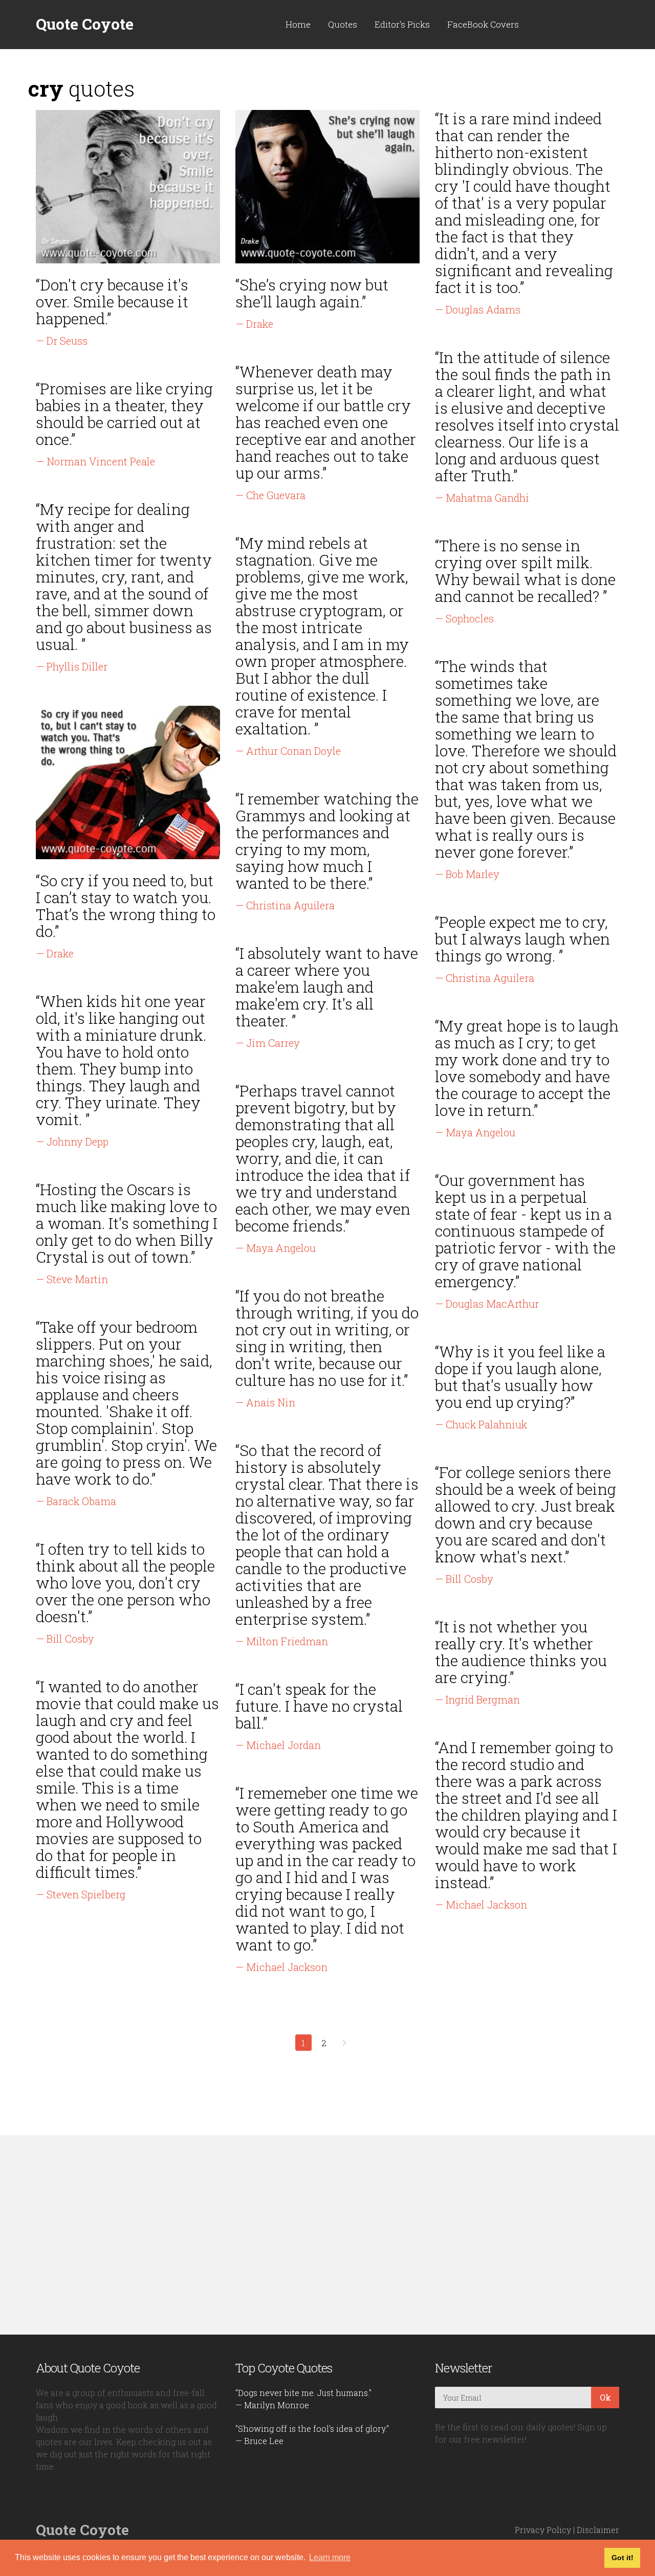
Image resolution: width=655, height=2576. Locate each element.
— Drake (254, 324)
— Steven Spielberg (81, 1894)
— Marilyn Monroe (272, 2405)
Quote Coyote (85, 24)
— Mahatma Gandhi (482, 498)
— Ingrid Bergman (477, 1699)
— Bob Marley (467, 874)
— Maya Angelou (475, 1132)
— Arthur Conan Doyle (288, 751)
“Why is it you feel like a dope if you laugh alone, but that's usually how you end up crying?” (520, 1377)
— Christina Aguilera (285, 905)
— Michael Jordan (278, 1745)
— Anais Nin (265, 1402)
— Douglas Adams (478, 309)
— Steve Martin (72, 1279)
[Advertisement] (327, 2235)
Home (298, 24)
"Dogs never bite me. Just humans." (303, 2393)
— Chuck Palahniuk (481, 1424)
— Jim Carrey (268, 1043)
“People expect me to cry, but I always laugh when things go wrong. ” (522, 939)
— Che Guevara (270, 495)
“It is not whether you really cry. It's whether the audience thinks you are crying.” (521, 1652)
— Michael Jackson (481, 1905)
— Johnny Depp (72, 1141)
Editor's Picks (402, 24)
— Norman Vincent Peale (95, 461)
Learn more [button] (330, 2557)
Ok (605, 2397)
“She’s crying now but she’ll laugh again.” (312, 293)
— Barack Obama (76, 1501)
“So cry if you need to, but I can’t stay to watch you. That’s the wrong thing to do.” (126, 906)
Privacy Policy (543, 2530)
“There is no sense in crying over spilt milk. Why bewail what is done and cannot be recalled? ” (525, 571)
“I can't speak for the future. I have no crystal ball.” (319, 1706)
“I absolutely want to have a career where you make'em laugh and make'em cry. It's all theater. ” (327, 987)
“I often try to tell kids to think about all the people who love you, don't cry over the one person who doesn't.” (125, 1583)
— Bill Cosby (464, 1579)
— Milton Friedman (282, 1641)
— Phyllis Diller (72, 666)
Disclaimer (598, 2530)
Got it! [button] (623, 2558)
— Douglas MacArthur (487, 1304)
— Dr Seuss (62, 341)
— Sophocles (464, 618)
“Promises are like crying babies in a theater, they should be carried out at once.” (124, 414)
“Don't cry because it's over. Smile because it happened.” (112, 301)
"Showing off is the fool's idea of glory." (312, 2428)
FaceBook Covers (483, 24)
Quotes (343, 24)
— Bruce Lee (259, 2441)
